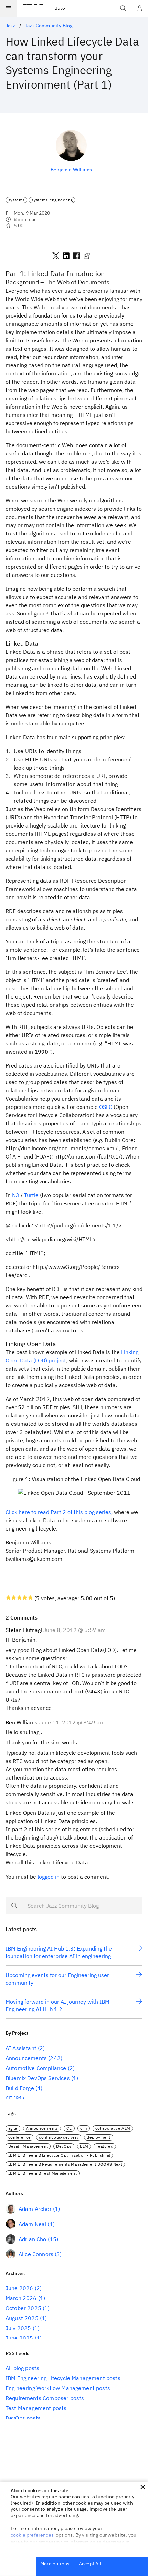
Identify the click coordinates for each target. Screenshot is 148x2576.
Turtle (31, 1195)
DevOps (64, 2146)
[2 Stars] (14, 1597)
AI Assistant (21, 2048)
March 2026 (21, 2298)
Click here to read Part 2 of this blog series (58, 1512)
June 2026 (19, 2288)
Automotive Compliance (36, 2068)
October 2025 (23, 2308)
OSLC (106, 1107)
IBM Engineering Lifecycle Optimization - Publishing (59, 2155)
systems (16, 200)
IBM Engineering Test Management (43, 2173)
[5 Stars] (30, 1597)
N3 (16, 1195)
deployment (98, 2137)
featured (105, 2146)
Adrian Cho (33, 2239)
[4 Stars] (25, 1597)
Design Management (28, 2146)
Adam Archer (35, 2209)
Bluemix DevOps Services (38, 2078)
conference (19, 2137)
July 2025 (18, 2328)
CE (9, 2098)
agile (13, 2128)
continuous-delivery (59, 2137)
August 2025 (22, 2318)
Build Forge (20, 2088)
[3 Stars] (19, 1597)
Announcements (26, 2058)
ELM (84, 2146)
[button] (143, 2487)
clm (84, 2128)
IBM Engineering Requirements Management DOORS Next (65, 2164)
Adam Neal (32, 2224)
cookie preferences (32, 2535)
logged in (49, 1877)
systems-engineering (52, 200)
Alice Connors (36, 2254)
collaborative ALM (113, 2128)
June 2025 (19, 2338)
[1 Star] (8, 1597)
